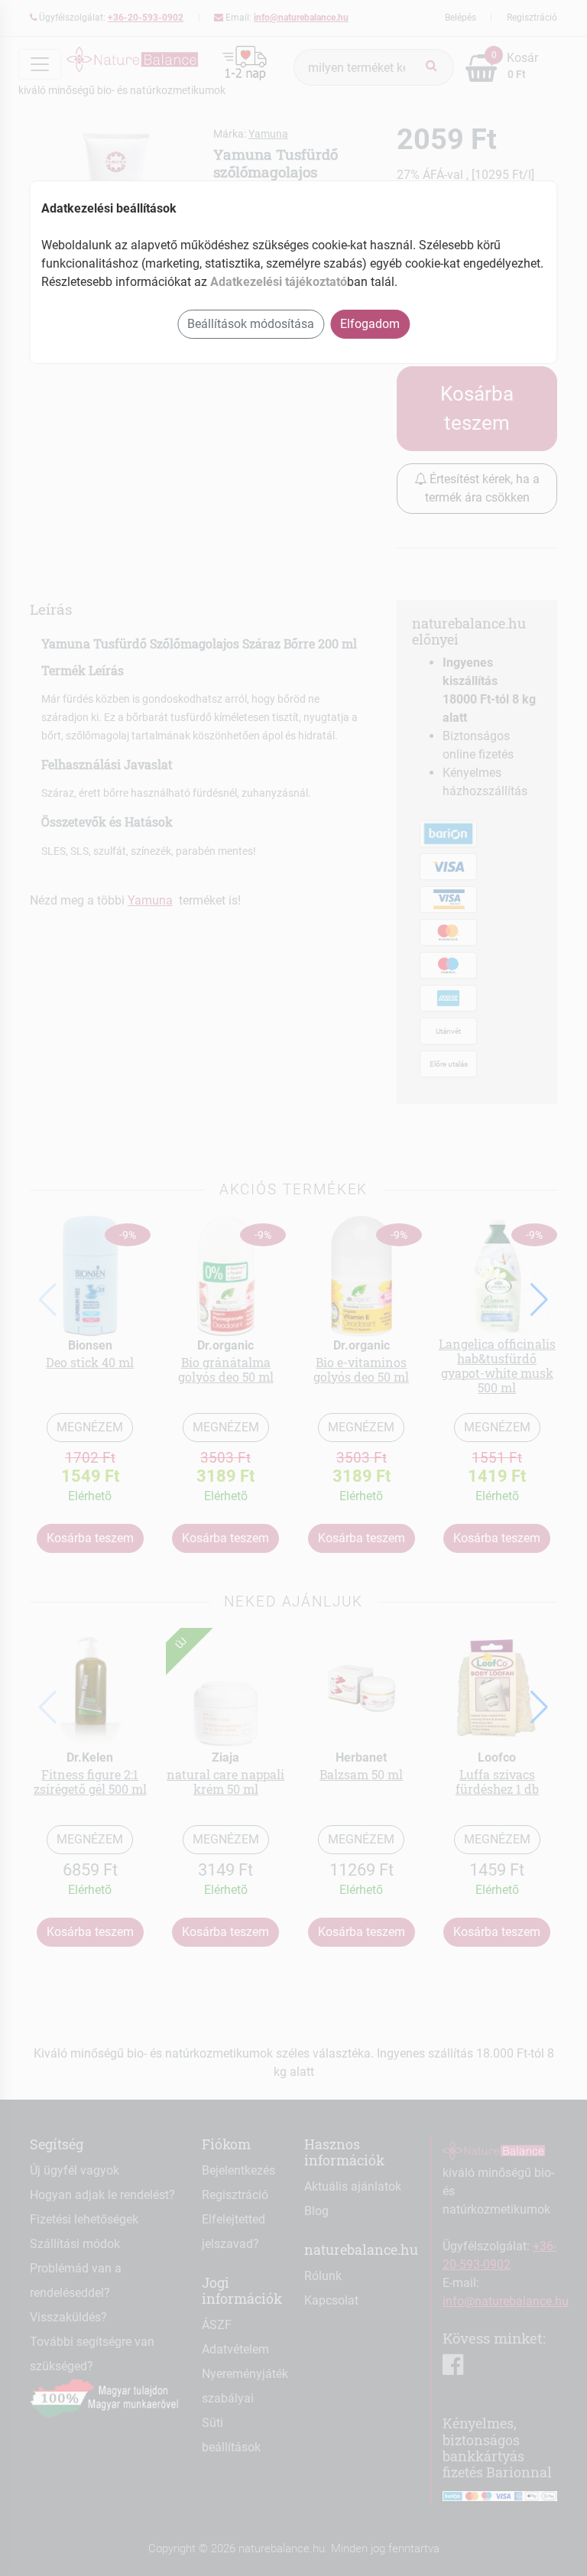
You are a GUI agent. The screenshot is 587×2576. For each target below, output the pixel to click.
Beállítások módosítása (251, 324)
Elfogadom (370, 324)
